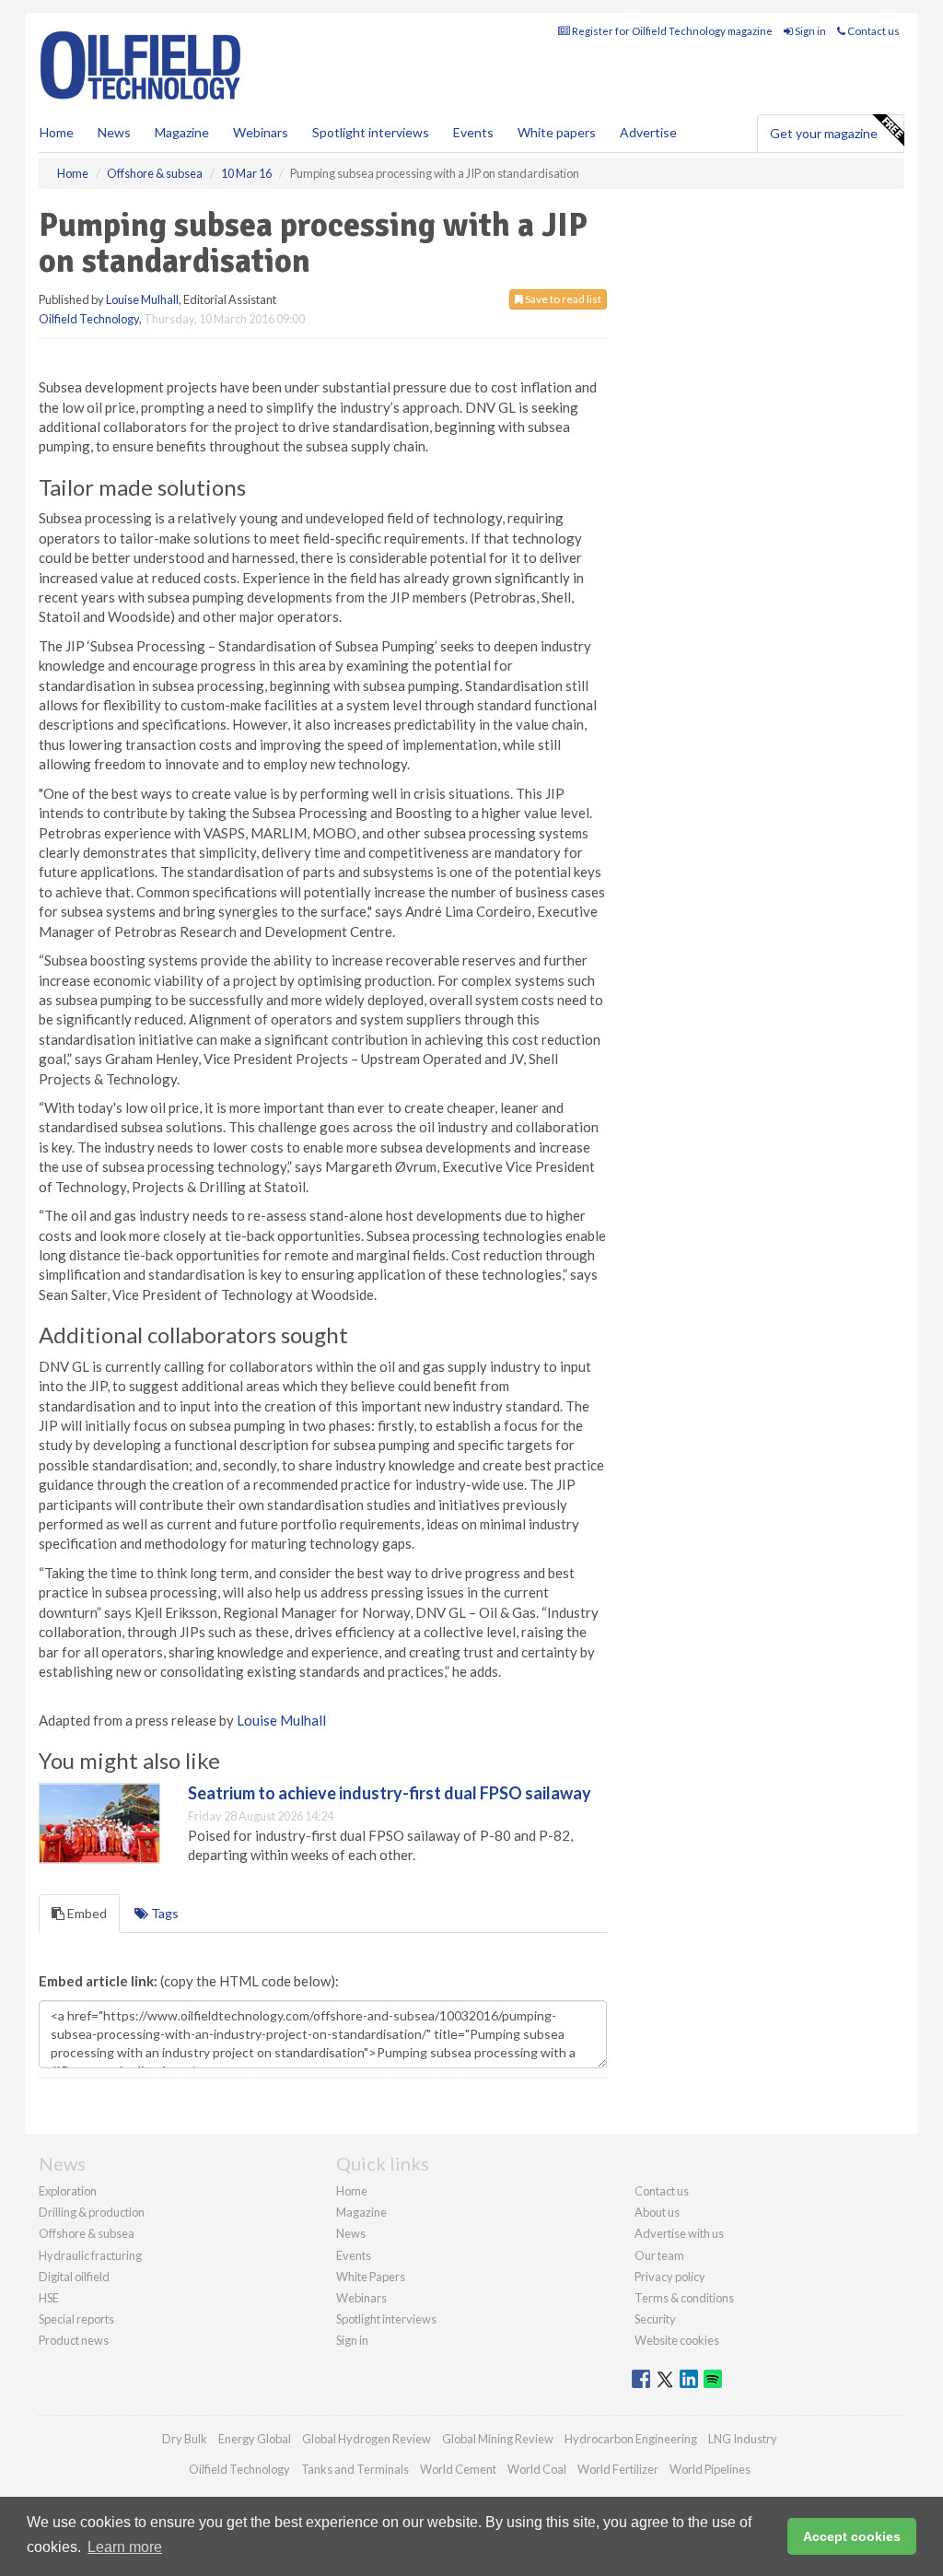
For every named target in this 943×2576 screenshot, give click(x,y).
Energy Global (255, 2439)
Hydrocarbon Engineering (631, 2439)
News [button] (114, 132)
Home (57, 132)
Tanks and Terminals (355, 2469)
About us (657, 2212)
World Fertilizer (618, 2469)
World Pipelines (710, 2469)
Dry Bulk (185, 2439)
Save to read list (562, 299)
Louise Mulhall (142, 299)
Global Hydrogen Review (367, 2439)
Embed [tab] (86, 1913)
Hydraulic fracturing (90, 2255)
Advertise (648, 132)
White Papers (371, 2277)
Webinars (261, 132)
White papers (557, 132)
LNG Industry (743, 2439)
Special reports (76, 2319)
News (351, 2233)
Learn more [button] (125, 2547)
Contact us (873, 31)
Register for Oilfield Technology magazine (671, 31)
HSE (49, 2298)
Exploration (68, 2191)
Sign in (809, 31)
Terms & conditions (684, 2298)
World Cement (458, 2469)
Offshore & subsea (87, 2233)
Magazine (182, 132)
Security (655, 2319)
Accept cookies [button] (852, 2536)
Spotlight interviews (371, 132)
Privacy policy (670, 2277)
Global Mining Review (498, 2439)
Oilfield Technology (89, 319)
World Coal (537, 2469)
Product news (74, 2340)
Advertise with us (679, 2233)
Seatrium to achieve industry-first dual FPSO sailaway (390, 1793)
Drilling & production (92, 2212)
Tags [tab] (163, 1913)
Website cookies (677, 2340)
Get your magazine (824, 133)
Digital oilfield (74, 2277)
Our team (659, 2255)
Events (473, 132)
